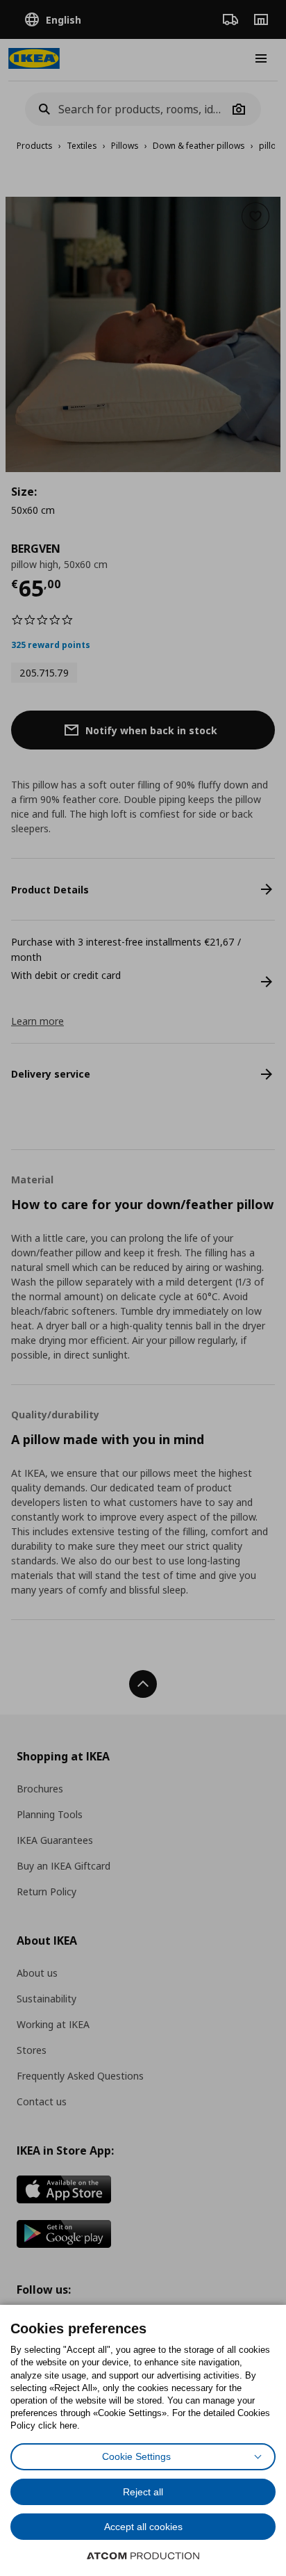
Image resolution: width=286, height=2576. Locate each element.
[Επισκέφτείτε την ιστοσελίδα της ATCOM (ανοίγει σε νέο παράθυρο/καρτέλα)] (143, 2556)
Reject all (143, 2492)
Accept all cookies (143, 2527)
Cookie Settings (136, 2456)
